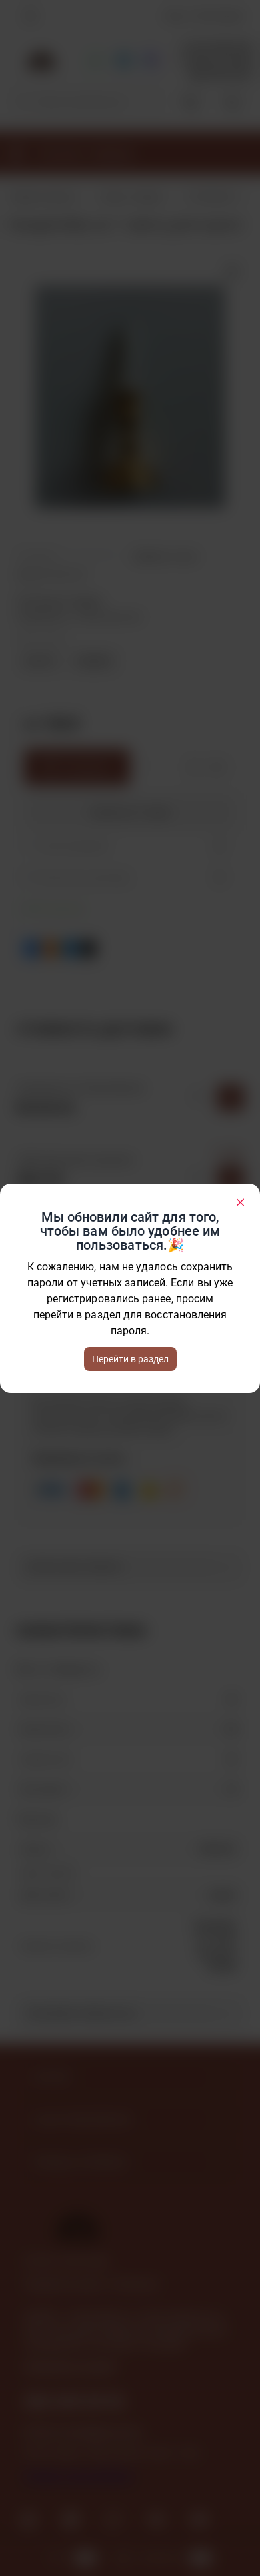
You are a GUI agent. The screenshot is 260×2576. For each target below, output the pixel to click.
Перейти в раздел (130, 1359)
